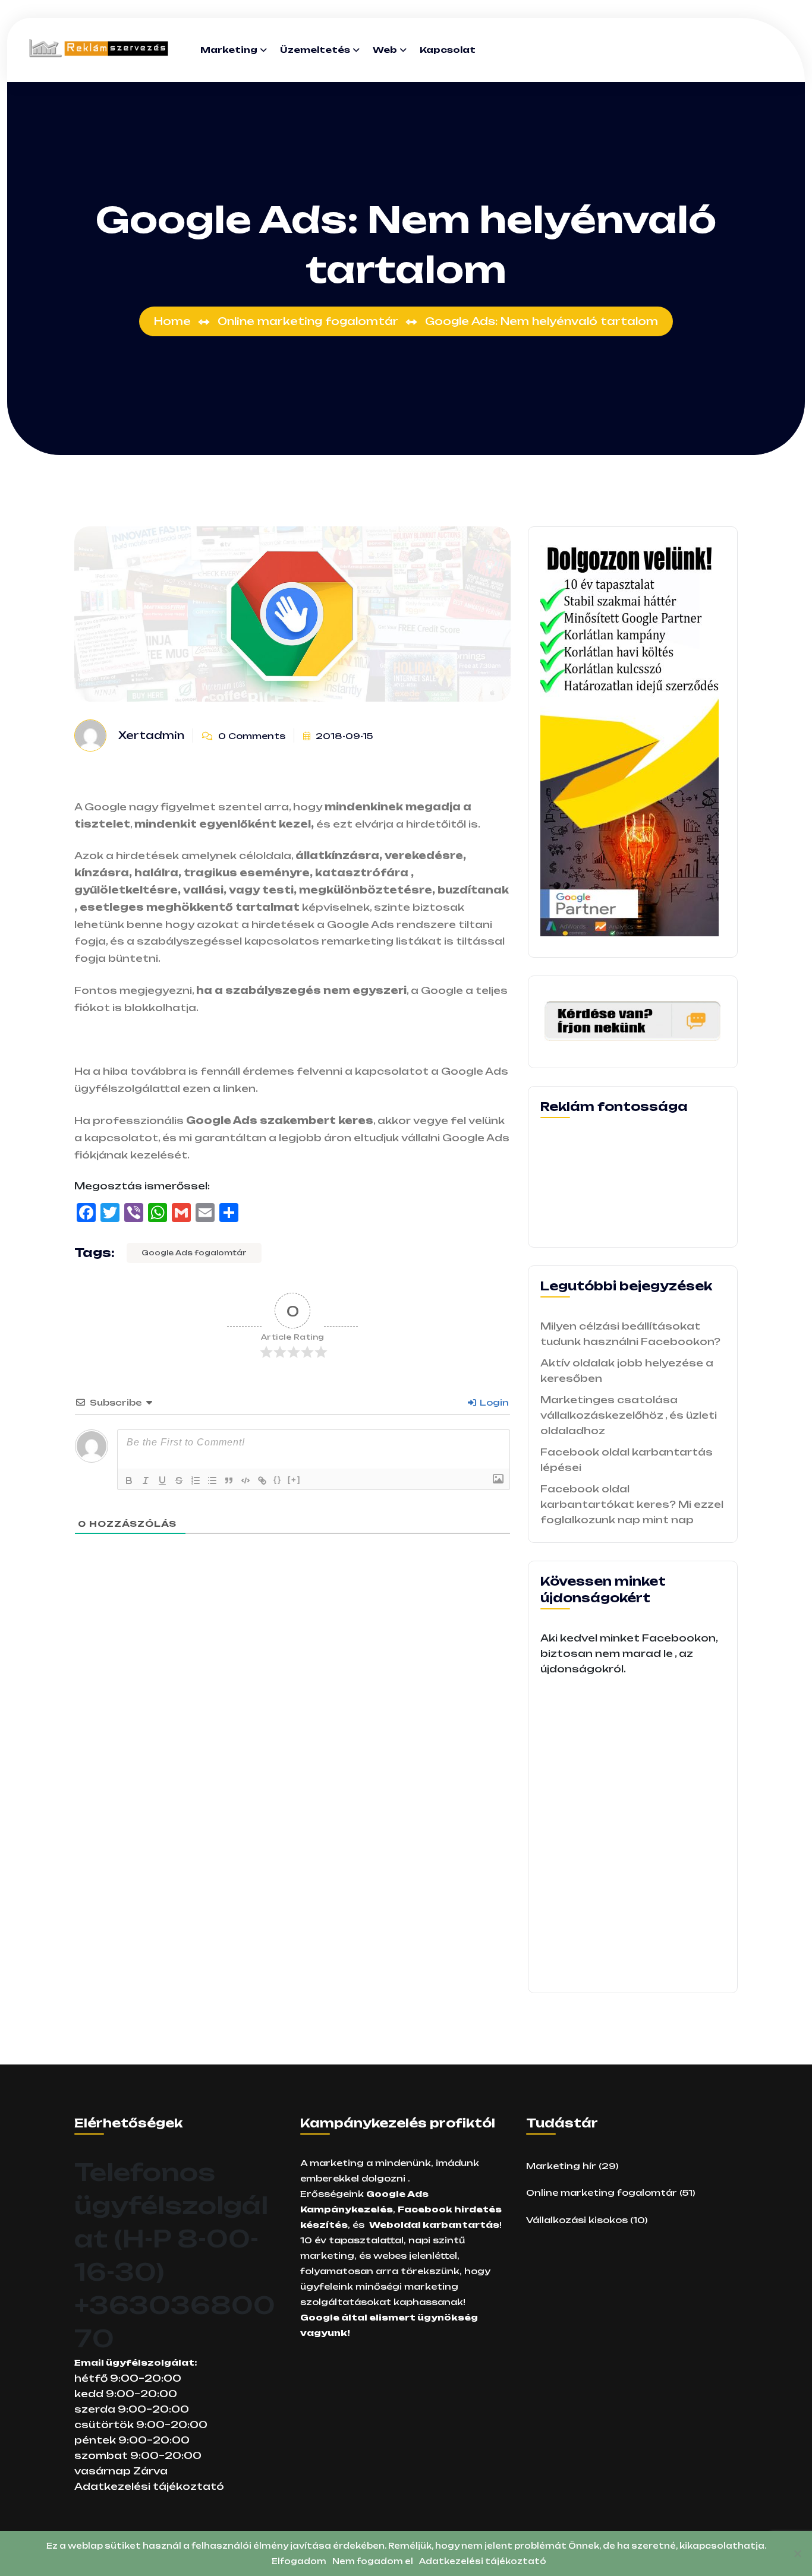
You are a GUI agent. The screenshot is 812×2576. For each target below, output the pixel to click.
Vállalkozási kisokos (577, 2220)
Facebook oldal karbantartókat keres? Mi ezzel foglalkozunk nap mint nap (632, 1504)
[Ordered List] (196, 1480)
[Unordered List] (212, 1480)
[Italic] (146, 1480)
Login (493, 1402)
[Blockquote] (229, 1480)
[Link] (262, 1480)
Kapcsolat (448, 50)
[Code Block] (246, 1480)
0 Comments (251, 736)
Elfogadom (299, 2561)
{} (278, 1480)
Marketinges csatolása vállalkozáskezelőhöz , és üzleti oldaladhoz (629, 1415)
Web (385, 50)
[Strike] (179, 1480)
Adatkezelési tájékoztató (149, 2486)
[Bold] (129, 1480)
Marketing (229, 50)
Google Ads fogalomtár (194, 1253)
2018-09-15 (343, 736)
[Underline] (162, 1480)
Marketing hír (561, 2166)
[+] (294, 1480)
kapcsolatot (120, 1138)
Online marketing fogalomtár (602, 2193)
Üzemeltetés (315, 50)
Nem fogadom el (373, 2561)
